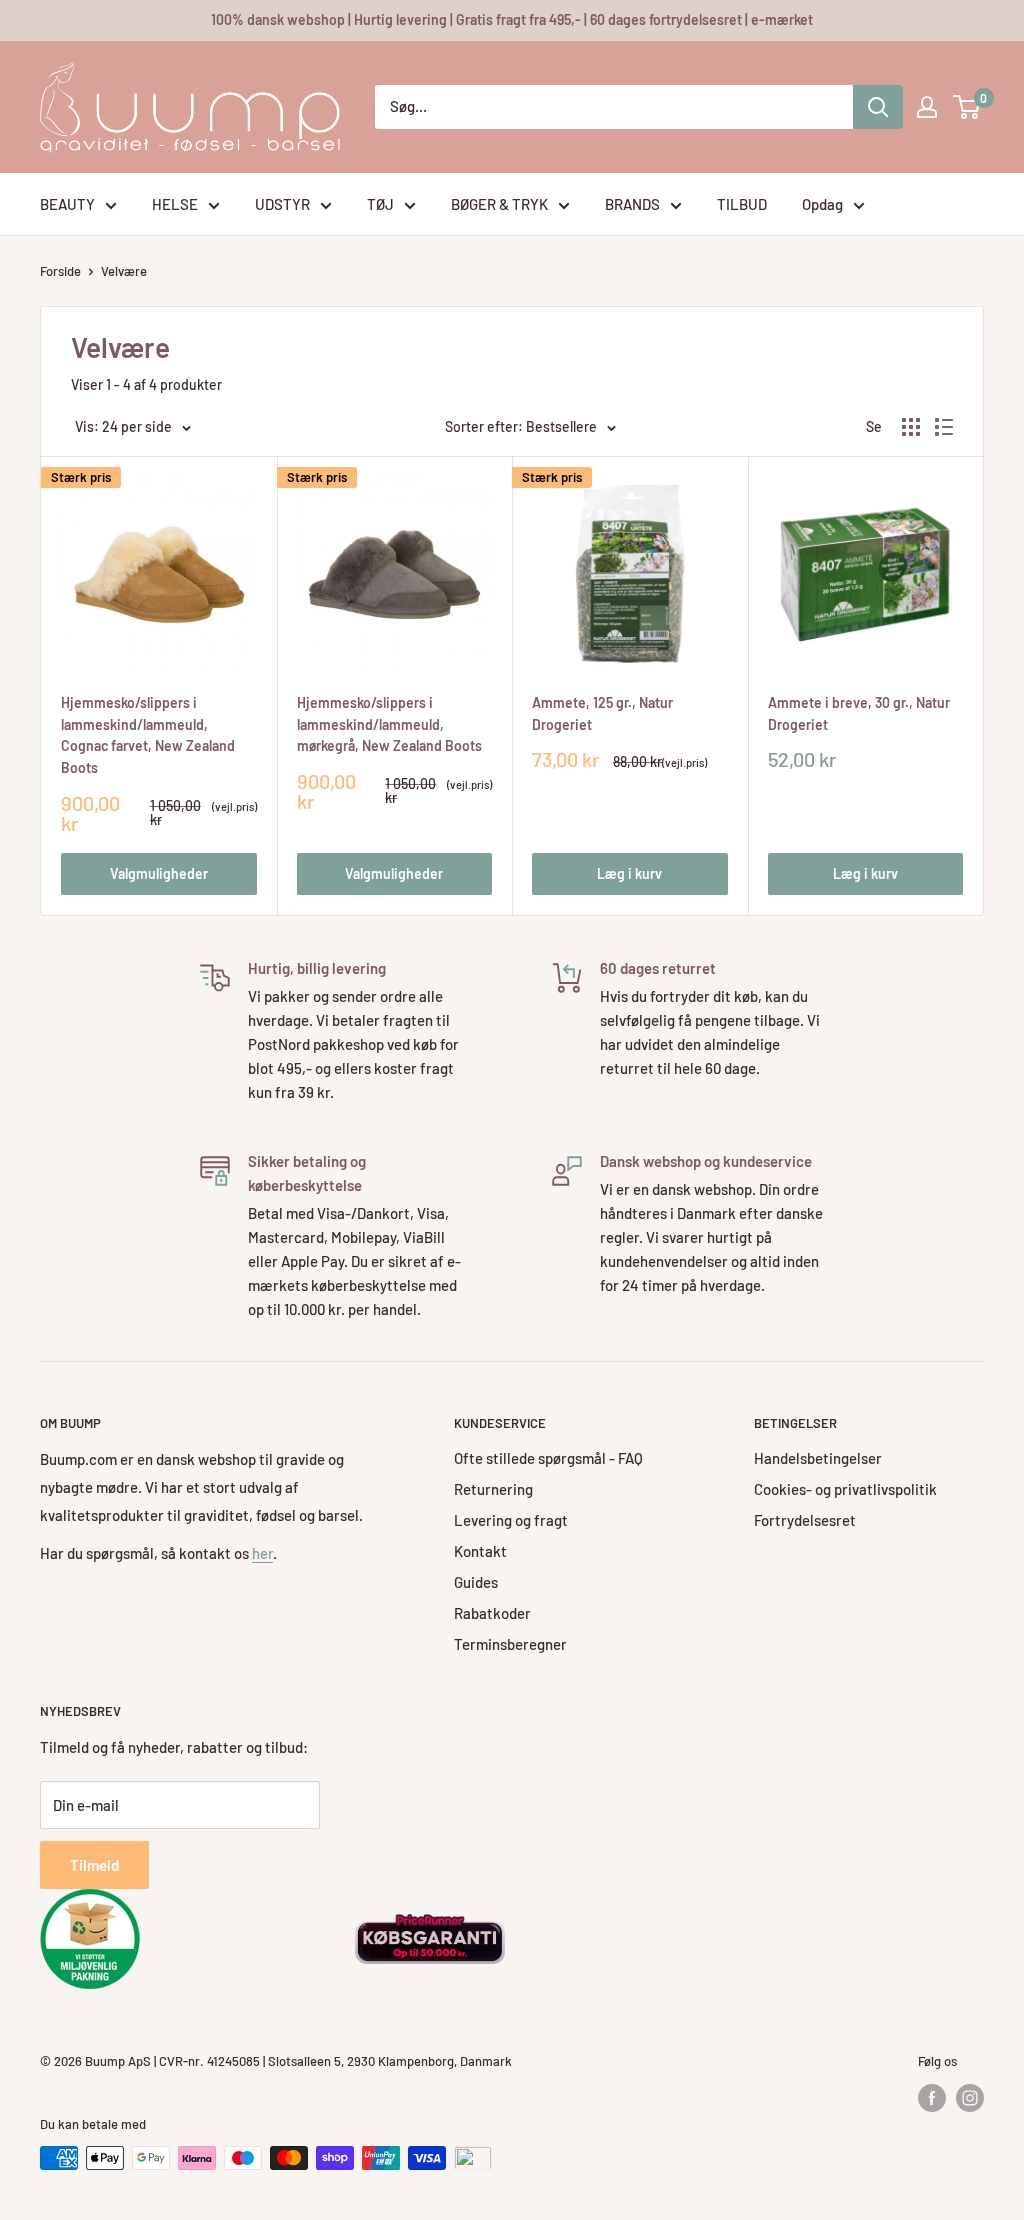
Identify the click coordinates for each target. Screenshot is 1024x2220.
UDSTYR (282, 204)
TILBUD (742, 204)
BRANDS (632, 204)
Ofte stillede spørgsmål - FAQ (548, 1458)
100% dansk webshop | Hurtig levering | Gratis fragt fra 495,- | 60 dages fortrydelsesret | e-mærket (512, 19)
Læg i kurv (629, 873)
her (262, 1553)
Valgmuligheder (159, 873)
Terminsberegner (510, 1644)
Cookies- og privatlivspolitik (845, 1489)
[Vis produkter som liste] (944, 427)
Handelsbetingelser (818, 1458)
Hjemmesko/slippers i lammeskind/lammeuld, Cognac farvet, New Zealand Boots (148, 735)
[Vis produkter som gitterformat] (911, 427)
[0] (967, 107)
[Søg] (878, 107)
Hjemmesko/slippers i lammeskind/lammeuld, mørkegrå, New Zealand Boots (389, 724)
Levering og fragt (511, 1520)
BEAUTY (67, 204)
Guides (476, 1582)
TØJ (380, 204)
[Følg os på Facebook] (932, 2098)
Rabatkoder (492, 1613)
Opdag (822, 204)
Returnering (493, 1489)
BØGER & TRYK (499, 204)
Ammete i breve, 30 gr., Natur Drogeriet (859, 713)
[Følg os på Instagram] (970, 2098)
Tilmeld (94, 1865)
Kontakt (480, 1551)
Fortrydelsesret (805, 1520)
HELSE (175, 204)
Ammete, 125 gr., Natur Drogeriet (602, 713)
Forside (60, 271)
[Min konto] (927, 107)
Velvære (124, 271)
